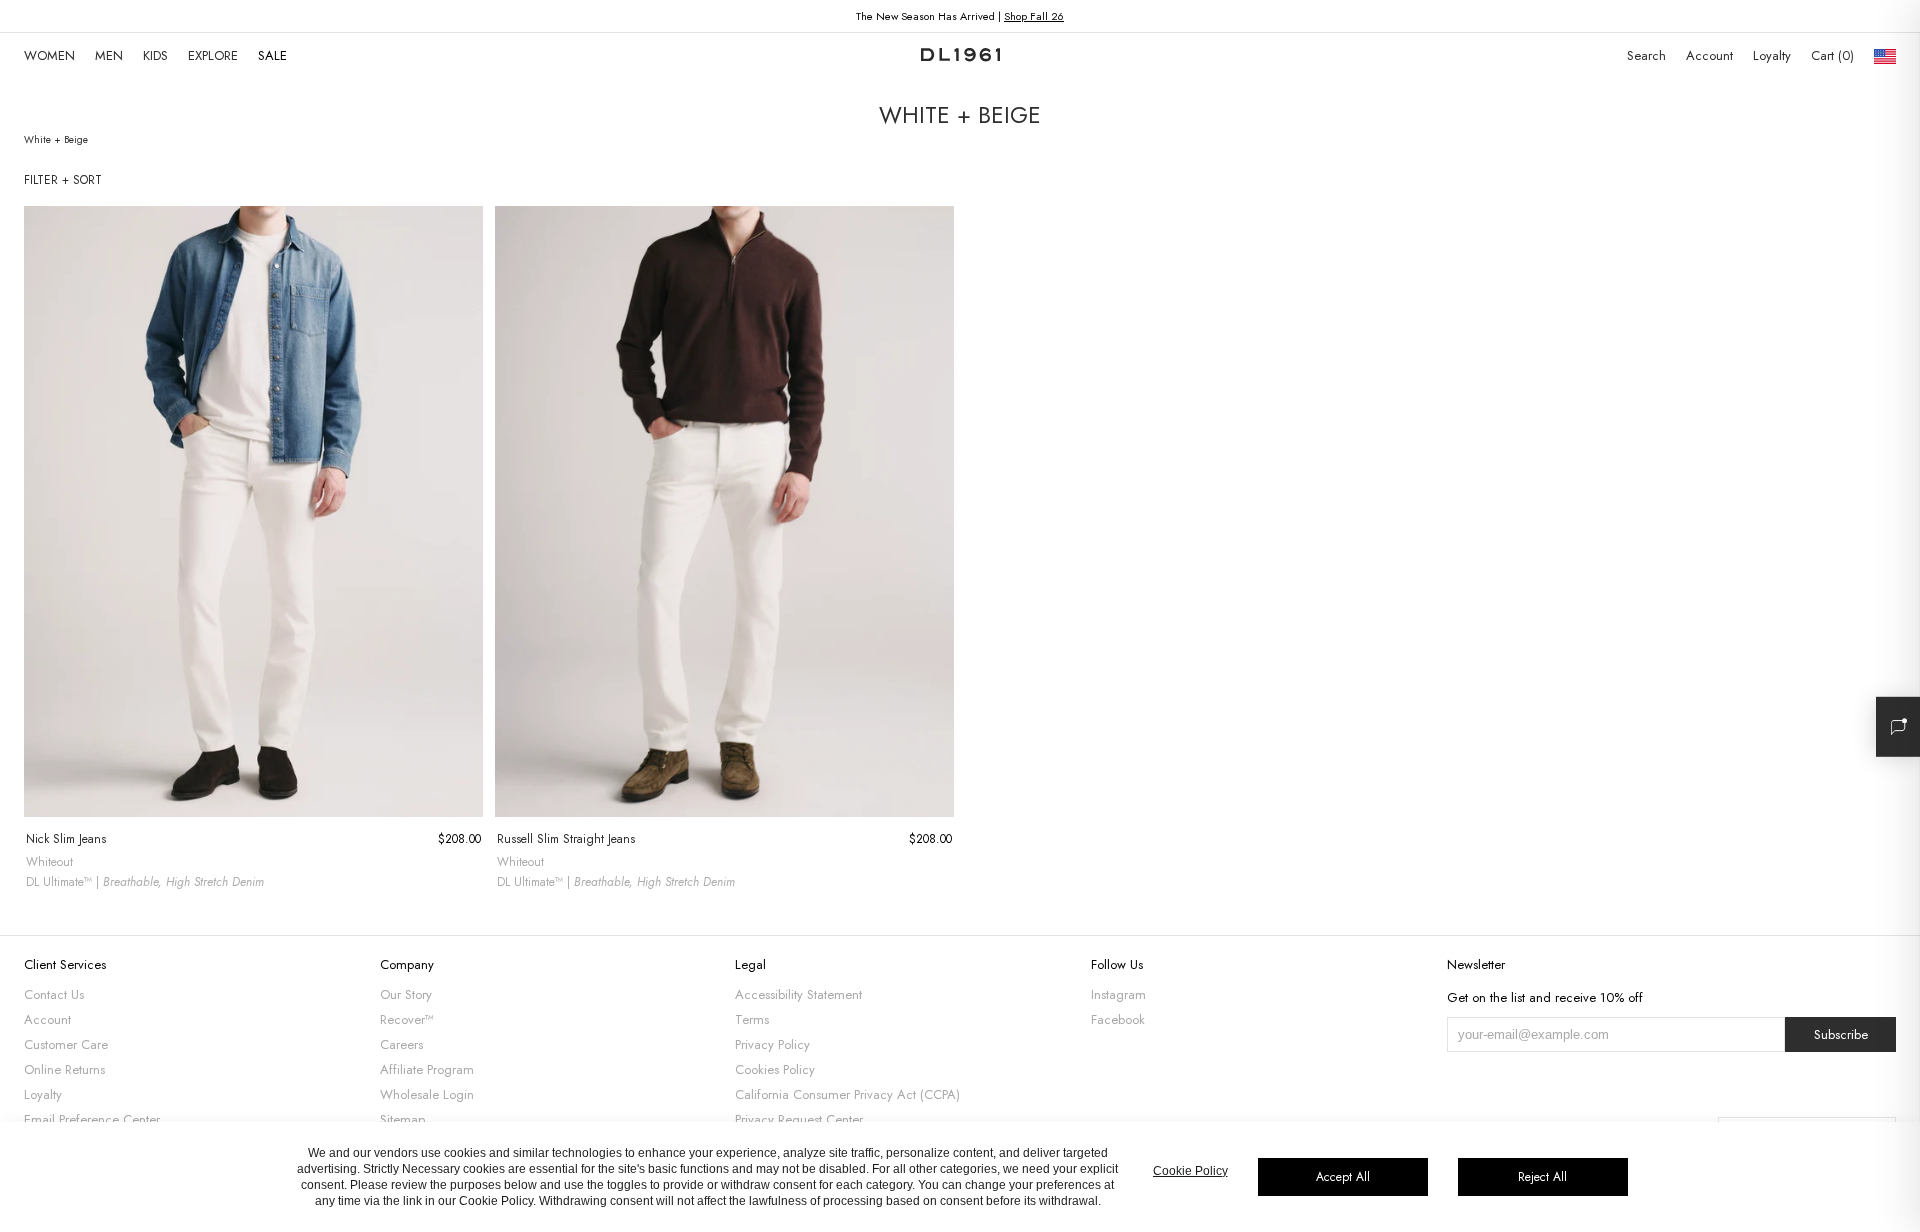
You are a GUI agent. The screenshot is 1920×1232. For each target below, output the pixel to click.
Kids (155, 55)
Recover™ (407, 1019)
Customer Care (66, 1044)
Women (49, 55)
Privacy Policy (772, 1044)
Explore (213, 55)
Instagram (1118, 994)
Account (1709, 55)
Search (1646, 55)
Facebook (1118, 1019)
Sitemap (402, 1119)
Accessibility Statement (798, 994)
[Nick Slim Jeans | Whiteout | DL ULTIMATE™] (253, 511)
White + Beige (56, 139)
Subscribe (1841, 1034)
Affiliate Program (427, 1069)
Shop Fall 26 (1034, 16)
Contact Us (54, 994)
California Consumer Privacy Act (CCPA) (847, 1094)
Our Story (406, 994)
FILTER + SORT (63, 180)
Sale (272, 55)
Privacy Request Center (799, 1119)
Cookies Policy (775, 1069)
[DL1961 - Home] (960, 56)
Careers (401, 1044)
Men (109, 55)
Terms (752, 1019)
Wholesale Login (427, 1094)
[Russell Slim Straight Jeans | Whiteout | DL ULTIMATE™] (724, 511)
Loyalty (1772, 55)
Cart (1830, 55)
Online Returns (64, 1069)
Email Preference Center (92, 1119)
